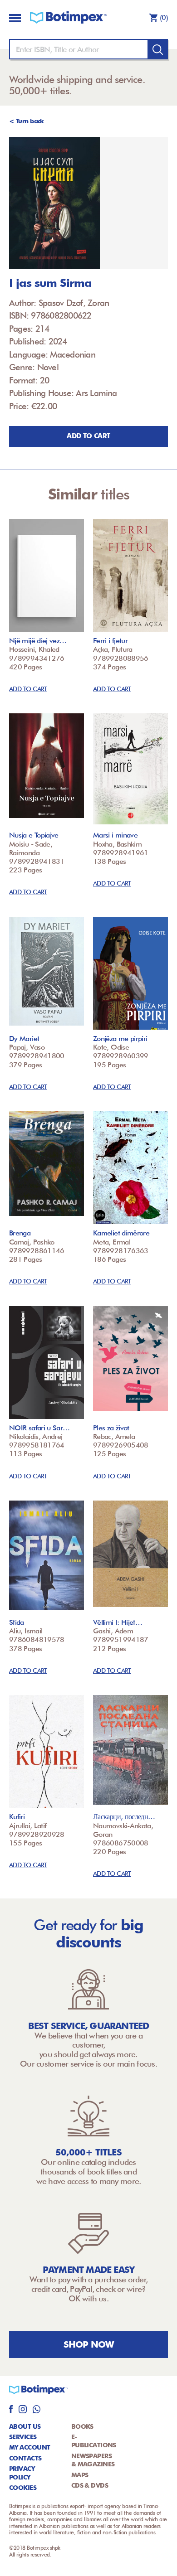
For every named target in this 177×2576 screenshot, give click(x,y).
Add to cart (88, 436)
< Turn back (27, 121)
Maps (80, 2475)
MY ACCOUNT (29, 2447)
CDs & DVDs (90, 2485)
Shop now (89, 2344)
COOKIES (23, 2488)
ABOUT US (25, 2426)
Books (82, 2426)
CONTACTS (25, 2458)
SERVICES (23, 2437)
